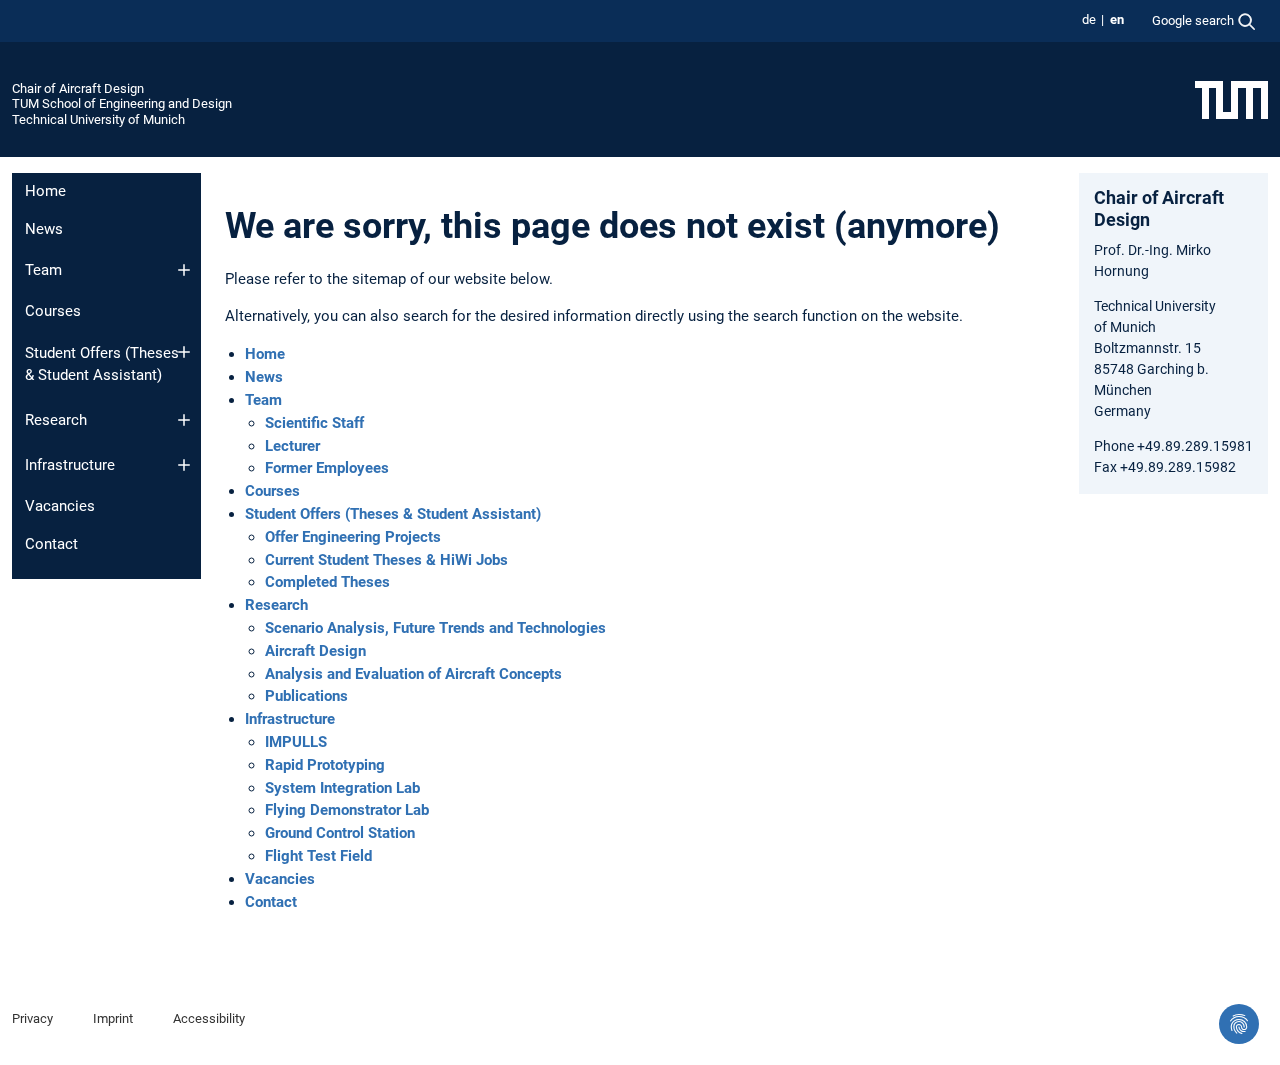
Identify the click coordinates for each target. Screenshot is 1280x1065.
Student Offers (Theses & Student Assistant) (102, 364)
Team (43, 270)
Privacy (32, 1018)
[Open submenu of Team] (184, 270)
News (44, 229)
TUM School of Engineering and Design (122, 103)
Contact (51, 544)
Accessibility (209, 1018)
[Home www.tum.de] (1231, 99)
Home (45, 191)
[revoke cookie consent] (1239, 1024)
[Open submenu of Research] (184, 420)
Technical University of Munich (98, 119)
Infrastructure (70, 465)
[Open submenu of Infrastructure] (184, 465)
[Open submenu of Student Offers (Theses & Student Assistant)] (184, 352)
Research (56, 420)
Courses (53, 311)
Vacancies (60, 506)
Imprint (113, 1018)
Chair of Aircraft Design (78, 88)
